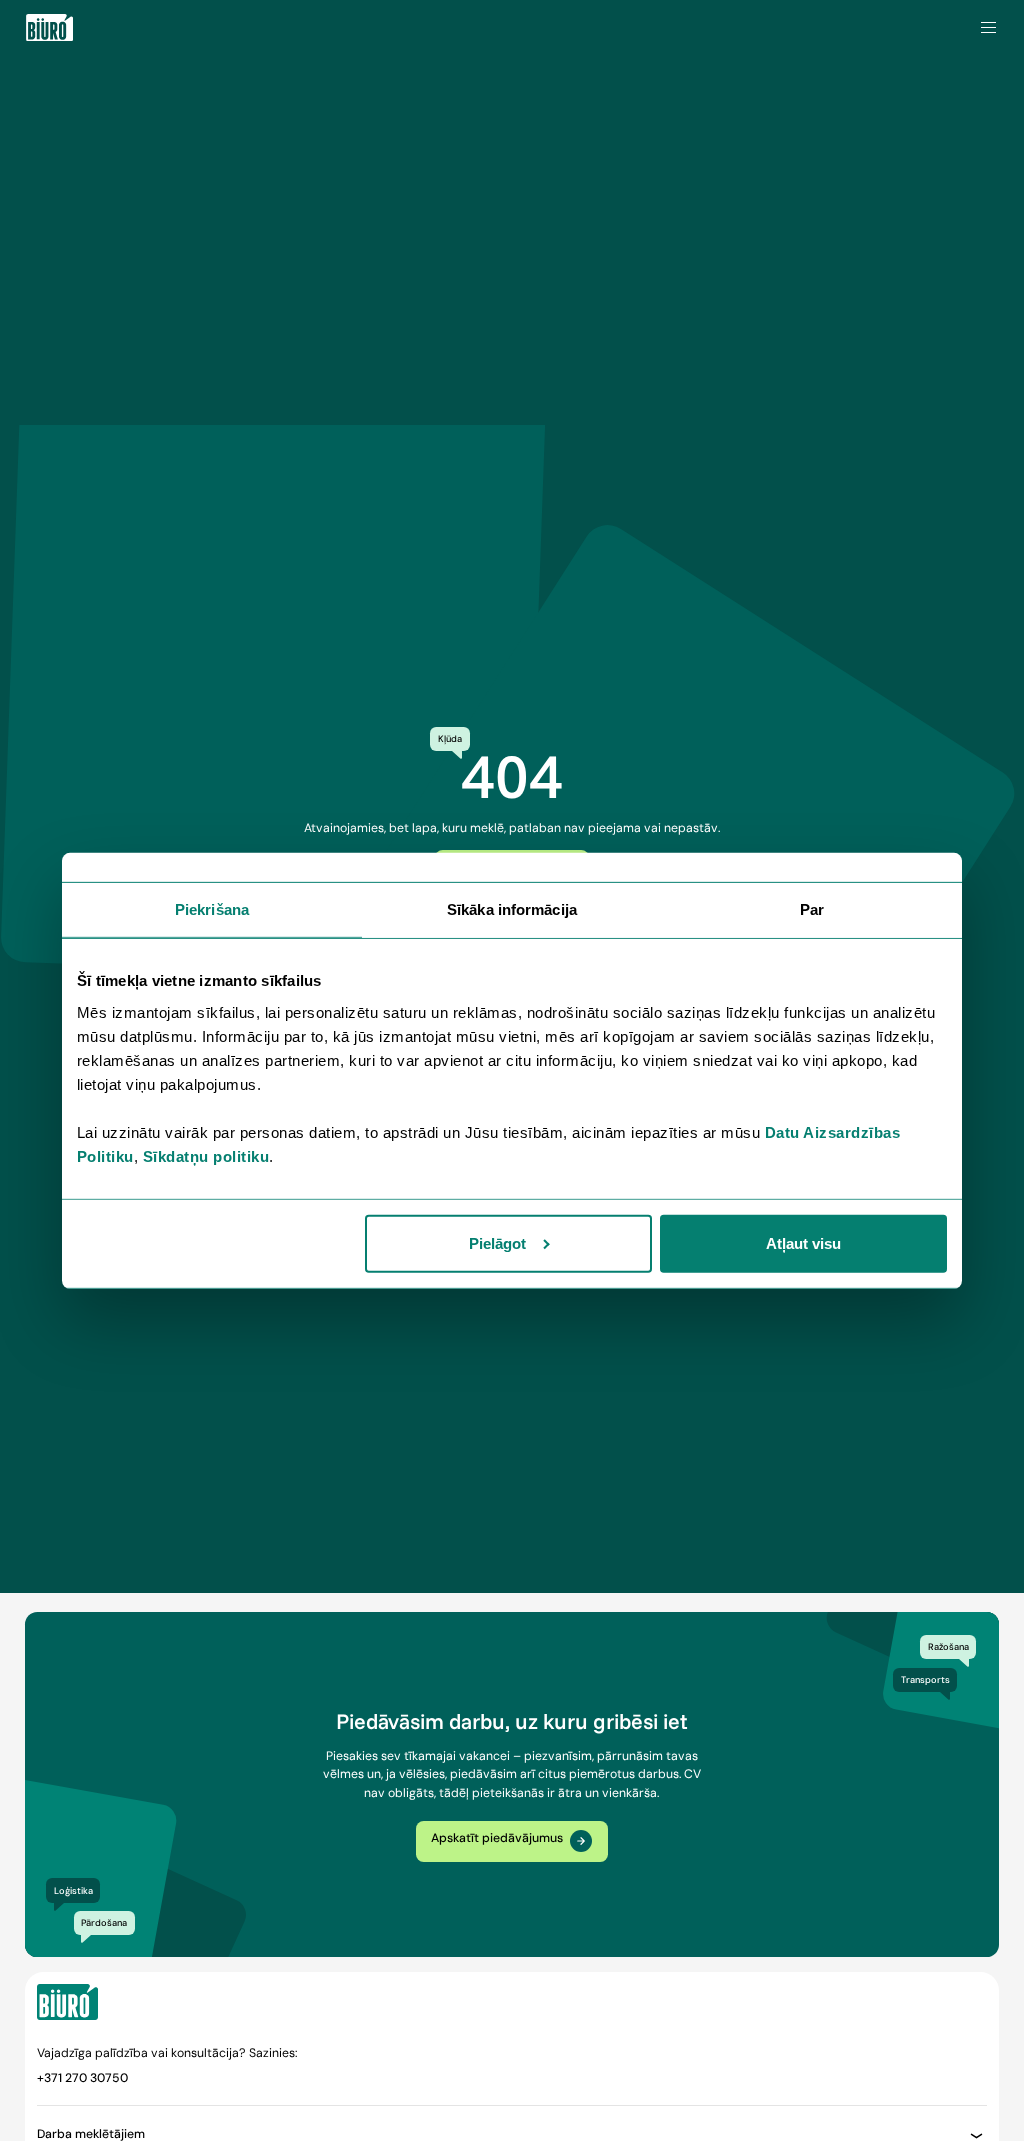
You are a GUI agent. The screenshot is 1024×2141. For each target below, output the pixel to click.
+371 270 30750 (82, 2078)
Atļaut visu (803, 1243)
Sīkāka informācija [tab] (512, 909)
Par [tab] (812, 909)
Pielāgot (497, 1243)
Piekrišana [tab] (212, 909)
